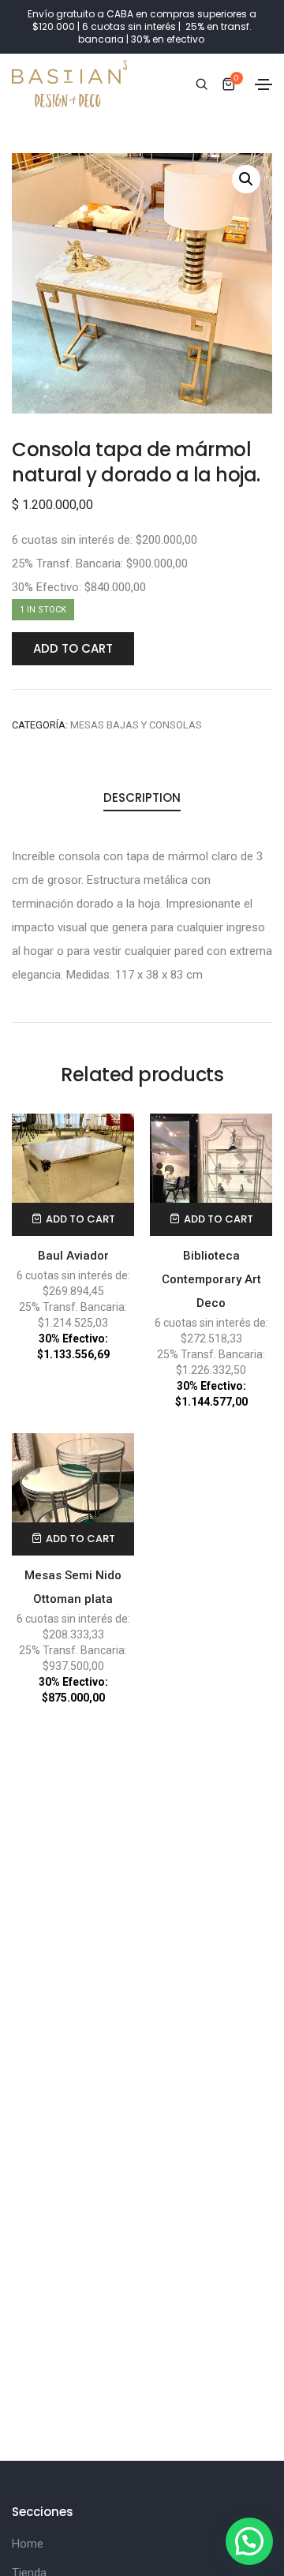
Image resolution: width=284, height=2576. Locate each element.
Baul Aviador (73, 1256)
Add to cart (73, 648)
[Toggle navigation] (263, 84)
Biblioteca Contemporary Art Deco (211, 1279)
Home (28, 2544)
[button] (249, 2541)
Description (142, 798)
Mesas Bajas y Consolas (136, 725)
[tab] (142, 799)
